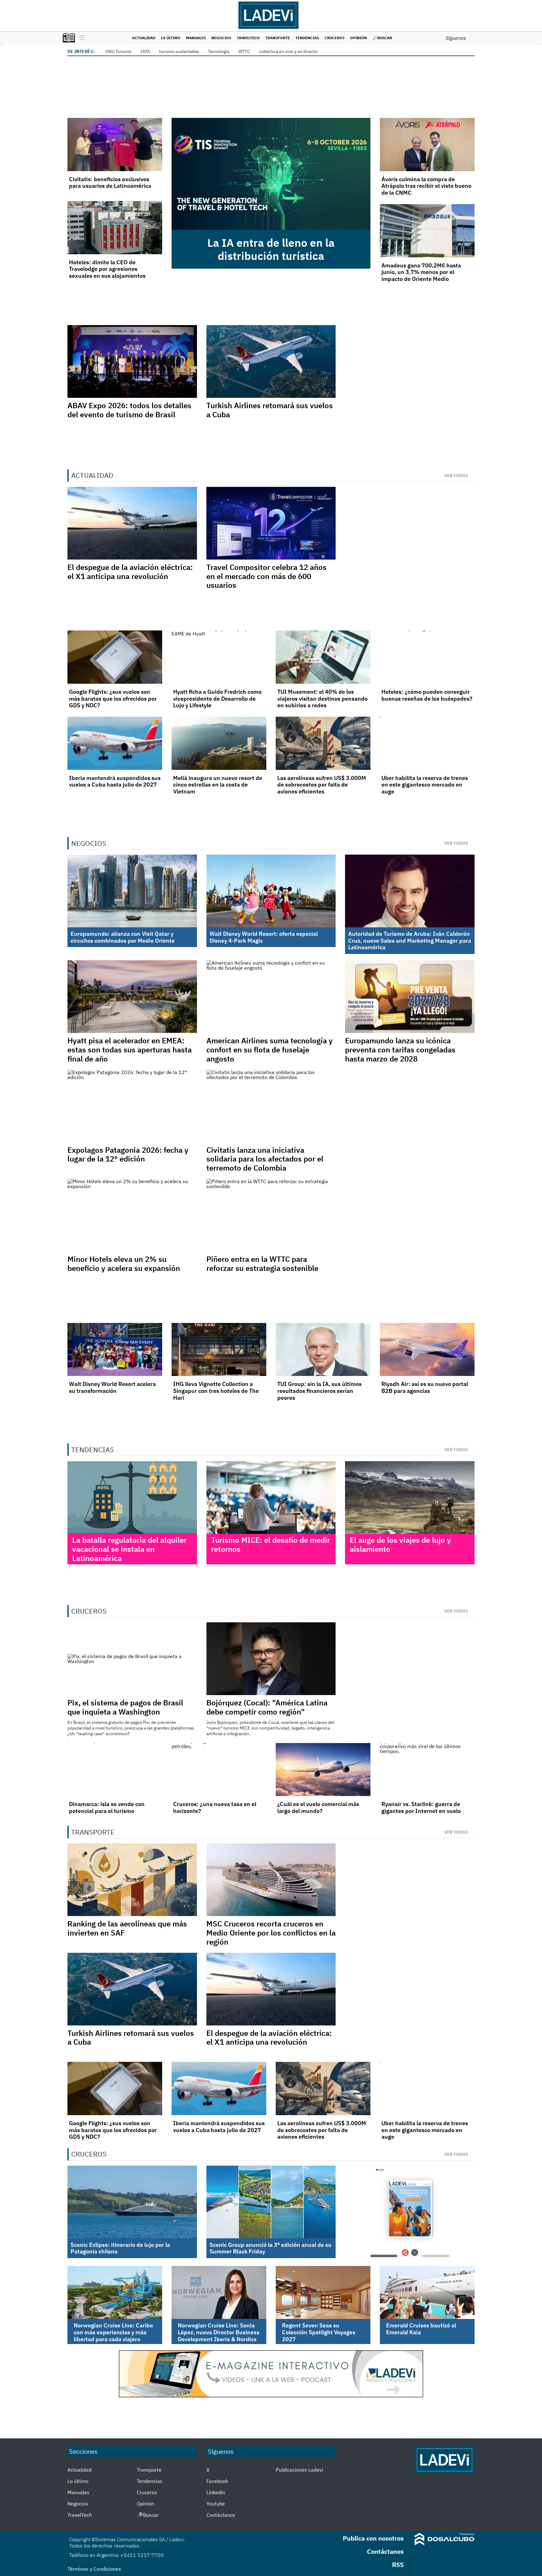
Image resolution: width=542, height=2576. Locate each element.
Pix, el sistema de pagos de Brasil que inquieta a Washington (125, 1707)
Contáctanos (221, 2515)
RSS (398, 2565)
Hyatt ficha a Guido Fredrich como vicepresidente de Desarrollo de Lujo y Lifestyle (217, 698)
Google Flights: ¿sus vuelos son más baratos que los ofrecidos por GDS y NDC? (113, 698)
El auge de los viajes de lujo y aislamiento (400, 1544)
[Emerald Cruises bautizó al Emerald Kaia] (427, 2293)
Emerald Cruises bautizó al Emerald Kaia (421, 2329)
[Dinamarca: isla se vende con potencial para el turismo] (115, 1770)
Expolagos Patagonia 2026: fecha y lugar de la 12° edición (128, 1154)
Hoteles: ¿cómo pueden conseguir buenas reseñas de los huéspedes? (427, 695)
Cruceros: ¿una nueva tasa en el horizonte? (215, 1807)
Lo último (171, 38)
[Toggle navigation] (80, 38)
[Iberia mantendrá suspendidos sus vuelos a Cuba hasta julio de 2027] (115, 743)
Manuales (196, 38)
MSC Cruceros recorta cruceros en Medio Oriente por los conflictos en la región (271, 1933)
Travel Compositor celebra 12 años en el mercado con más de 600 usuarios (266, 576)
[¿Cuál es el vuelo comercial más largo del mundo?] (323, 1770)
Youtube (216, 2504)
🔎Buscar (382, 38)
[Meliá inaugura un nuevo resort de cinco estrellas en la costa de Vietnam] (219, 743)
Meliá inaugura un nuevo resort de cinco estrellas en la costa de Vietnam (218, 785)
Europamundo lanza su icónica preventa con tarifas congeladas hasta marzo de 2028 (400, 1050)
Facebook (217, 2481)
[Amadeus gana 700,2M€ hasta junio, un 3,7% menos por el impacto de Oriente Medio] (427, 231)
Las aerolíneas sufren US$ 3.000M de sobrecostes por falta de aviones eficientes (322, 785)
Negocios (221, 38)
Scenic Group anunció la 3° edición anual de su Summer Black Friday (271, 2248)
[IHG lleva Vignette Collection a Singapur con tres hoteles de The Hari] (219, 1350)
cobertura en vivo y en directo (288, 51)
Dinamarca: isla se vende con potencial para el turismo (107, 1807)
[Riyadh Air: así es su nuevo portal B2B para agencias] (427, 1350)
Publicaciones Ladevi (299, 2470)
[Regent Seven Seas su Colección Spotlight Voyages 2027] (323, 2293)
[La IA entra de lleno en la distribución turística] (271, 174)
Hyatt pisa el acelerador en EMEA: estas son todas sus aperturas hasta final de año (130, 1050)
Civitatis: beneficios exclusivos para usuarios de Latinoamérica (110, 183)
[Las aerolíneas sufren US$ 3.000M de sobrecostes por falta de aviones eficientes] (323, 743)
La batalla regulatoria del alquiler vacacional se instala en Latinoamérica (129, 1549)
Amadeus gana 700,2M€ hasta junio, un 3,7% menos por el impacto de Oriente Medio (421, 272)
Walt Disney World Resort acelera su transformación (112, 1387)
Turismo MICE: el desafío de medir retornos (271, 1544)
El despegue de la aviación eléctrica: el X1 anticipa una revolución (130, 572)
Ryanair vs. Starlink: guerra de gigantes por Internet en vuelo (421, 1807)
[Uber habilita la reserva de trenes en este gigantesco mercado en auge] (427, 743)
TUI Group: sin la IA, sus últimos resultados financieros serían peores (319, 1391)
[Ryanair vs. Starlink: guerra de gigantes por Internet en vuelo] (427, 1770)
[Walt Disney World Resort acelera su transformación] (115, 1350)
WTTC (244, 51)
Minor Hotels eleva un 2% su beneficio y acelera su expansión (124, 1264)
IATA (145, 51)
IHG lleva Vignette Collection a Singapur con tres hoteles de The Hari (216, 1391)
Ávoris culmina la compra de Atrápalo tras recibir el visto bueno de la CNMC (426, 186)
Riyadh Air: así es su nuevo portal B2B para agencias (425, 1387)
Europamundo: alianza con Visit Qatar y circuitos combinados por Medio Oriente (123, 937)
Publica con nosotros (373, 2538)
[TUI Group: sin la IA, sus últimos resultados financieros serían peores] (323, 1350)
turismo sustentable (179, 51)
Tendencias (307, 38)
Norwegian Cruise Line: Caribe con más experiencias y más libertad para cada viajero (113, 2332)
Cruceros (335, 38)
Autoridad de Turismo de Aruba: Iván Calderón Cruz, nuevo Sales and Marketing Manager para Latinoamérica (410, 940)
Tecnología (219, 51)
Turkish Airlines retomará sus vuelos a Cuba (270, 410)
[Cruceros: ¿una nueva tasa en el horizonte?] (219, 1770)
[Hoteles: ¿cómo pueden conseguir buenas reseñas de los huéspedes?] (427, 657)
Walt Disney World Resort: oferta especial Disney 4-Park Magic (264, 937)
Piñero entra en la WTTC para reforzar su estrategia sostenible (262, 1264)
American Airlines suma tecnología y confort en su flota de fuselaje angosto (270, 1050)
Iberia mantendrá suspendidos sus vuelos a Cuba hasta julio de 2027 (115, 781)
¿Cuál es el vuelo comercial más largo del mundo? (318, 1807)
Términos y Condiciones (94, 2569)
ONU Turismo (118, 51)
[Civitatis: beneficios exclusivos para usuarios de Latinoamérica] (115, 145)
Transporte (278, 38)
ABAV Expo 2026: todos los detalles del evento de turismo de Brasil (129, 410)
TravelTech (248, 38)
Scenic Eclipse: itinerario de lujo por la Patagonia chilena (120, 2248)
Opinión (359, 38)
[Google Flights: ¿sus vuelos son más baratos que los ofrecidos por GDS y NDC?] (115, 657)
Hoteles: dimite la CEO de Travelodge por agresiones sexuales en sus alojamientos (107, 269)
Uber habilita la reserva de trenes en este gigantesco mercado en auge (425, 785)
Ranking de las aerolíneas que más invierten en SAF (127, 1928)
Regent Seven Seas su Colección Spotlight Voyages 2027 (319, 2332)
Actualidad (144, 38)
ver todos (456, 476)
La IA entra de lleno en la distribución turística (271, 249)
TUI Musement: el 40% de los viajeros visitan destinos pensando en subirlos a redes (322, 698)
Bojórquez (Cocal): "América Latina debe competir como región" (267, 1707)
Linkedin (216, 2492)
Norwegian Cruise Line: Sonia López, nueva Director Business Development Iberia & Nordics (219, 2332)
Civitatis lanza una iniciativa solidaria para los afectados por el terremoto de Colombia (265, 1159)
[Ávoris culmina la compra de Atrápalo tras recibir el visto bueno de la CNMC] (427, 145)
